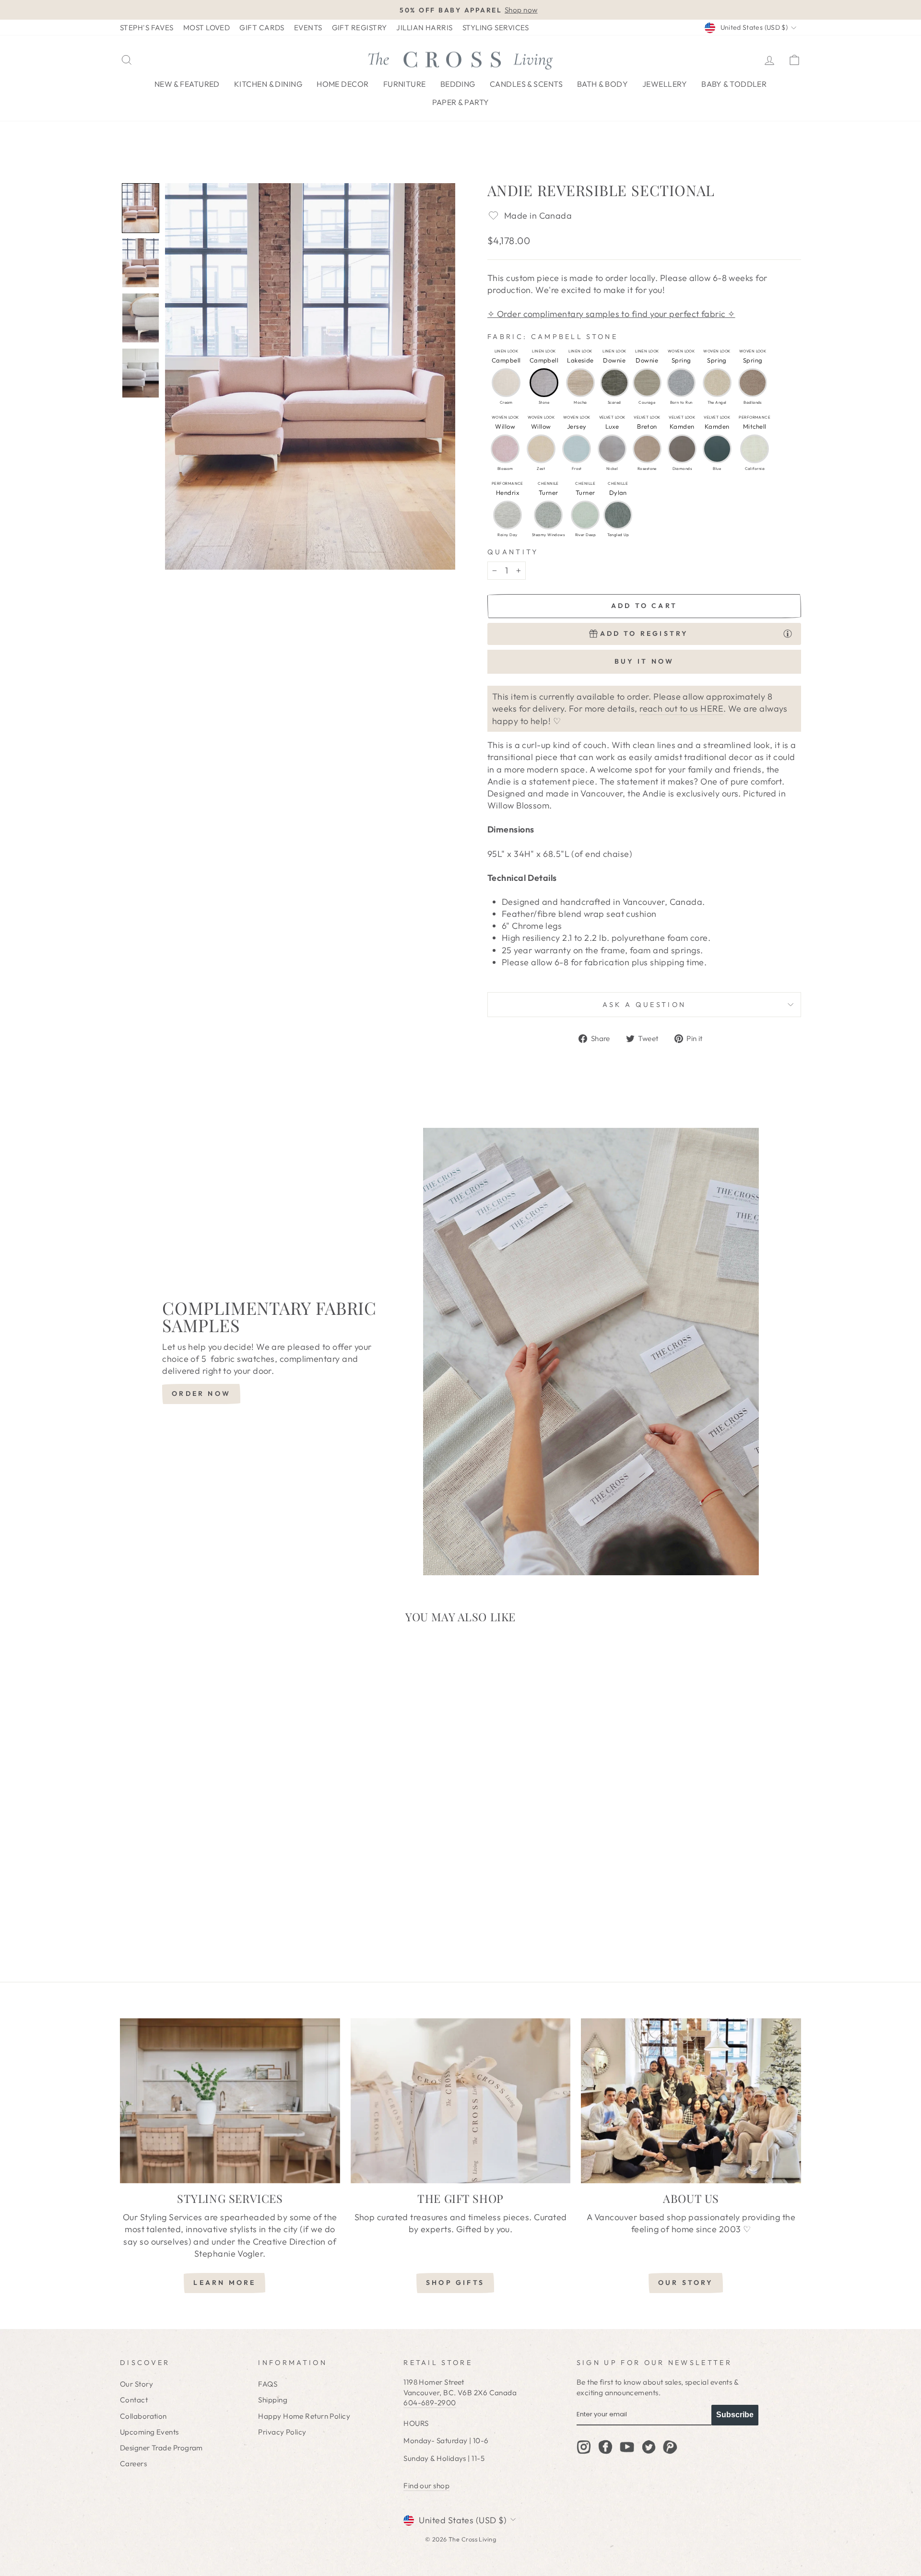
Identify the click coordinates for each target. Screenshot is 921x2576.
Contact (134, 2400)
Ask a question (644, 1005)
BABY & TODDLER (734, 84)
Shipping (273, 2400)
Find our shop (426, 2486)
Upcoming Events (149, 2432)
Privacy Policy (282, 2432)
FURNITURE (405, 84)
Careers (133, 2464)
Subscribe (735, 2415)
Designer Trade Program (161, 2448)
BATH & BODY (602, 84)
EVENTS (308, 28)
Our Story (136, 2384)
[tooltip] (788, 633)
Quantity (513, 552)
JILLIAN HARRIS (424, 28)
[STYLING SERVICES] (230, 2101)
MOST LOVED (207, 28)
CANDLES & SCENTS (526, 84)
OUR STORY (686, 2283)
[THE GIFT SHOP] (461, 2101)
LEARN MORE (224, 2283)
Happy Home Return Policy (304, 2416)
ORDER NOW (201, 1393)
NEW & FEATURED (187, 84)
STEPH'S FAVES (147, 28)
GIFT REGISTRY (360, 28)
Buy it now (644, 661)
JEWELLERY (665, 84)
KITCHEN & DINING (268, 84)
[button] (141, 208)
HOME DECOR (343, 84)
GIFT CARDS (262, 28)
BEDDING (458, 84)
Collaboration (143, 2416)
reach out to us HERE (681, 708)
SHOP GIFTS (455, 2283)
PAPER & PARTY (461, 102)
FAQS (268, 2384)
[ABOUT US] (691, 2101)
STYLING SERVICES (496, 28)
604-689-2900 (430, 2403)
